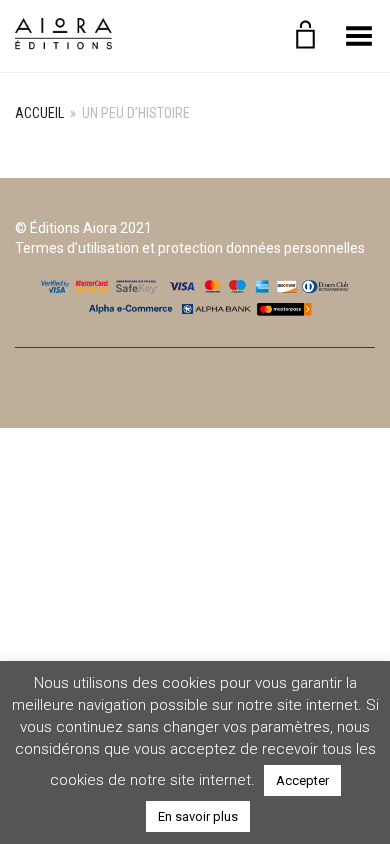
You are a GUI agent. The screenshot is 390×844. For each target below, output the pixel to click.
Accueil (39, 113)
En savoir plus (198, 816)
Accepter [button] (302, 780)
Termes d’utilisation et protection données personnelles (190, 248)
